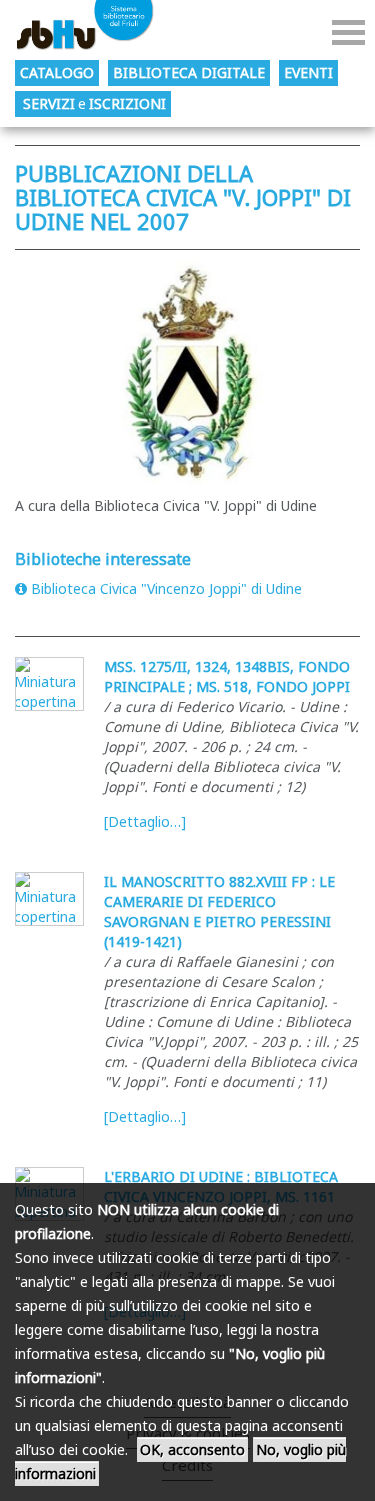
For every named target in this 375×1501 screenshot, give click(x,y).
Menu (348, 32)
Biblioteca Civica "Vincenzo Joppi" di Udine (166, 588)
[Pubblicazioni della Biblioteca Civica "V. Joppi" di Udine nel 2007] (187, 373)
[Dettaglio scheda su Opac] (49, 684)
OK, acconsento (192, 1449)
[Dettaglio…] (145, 821)
